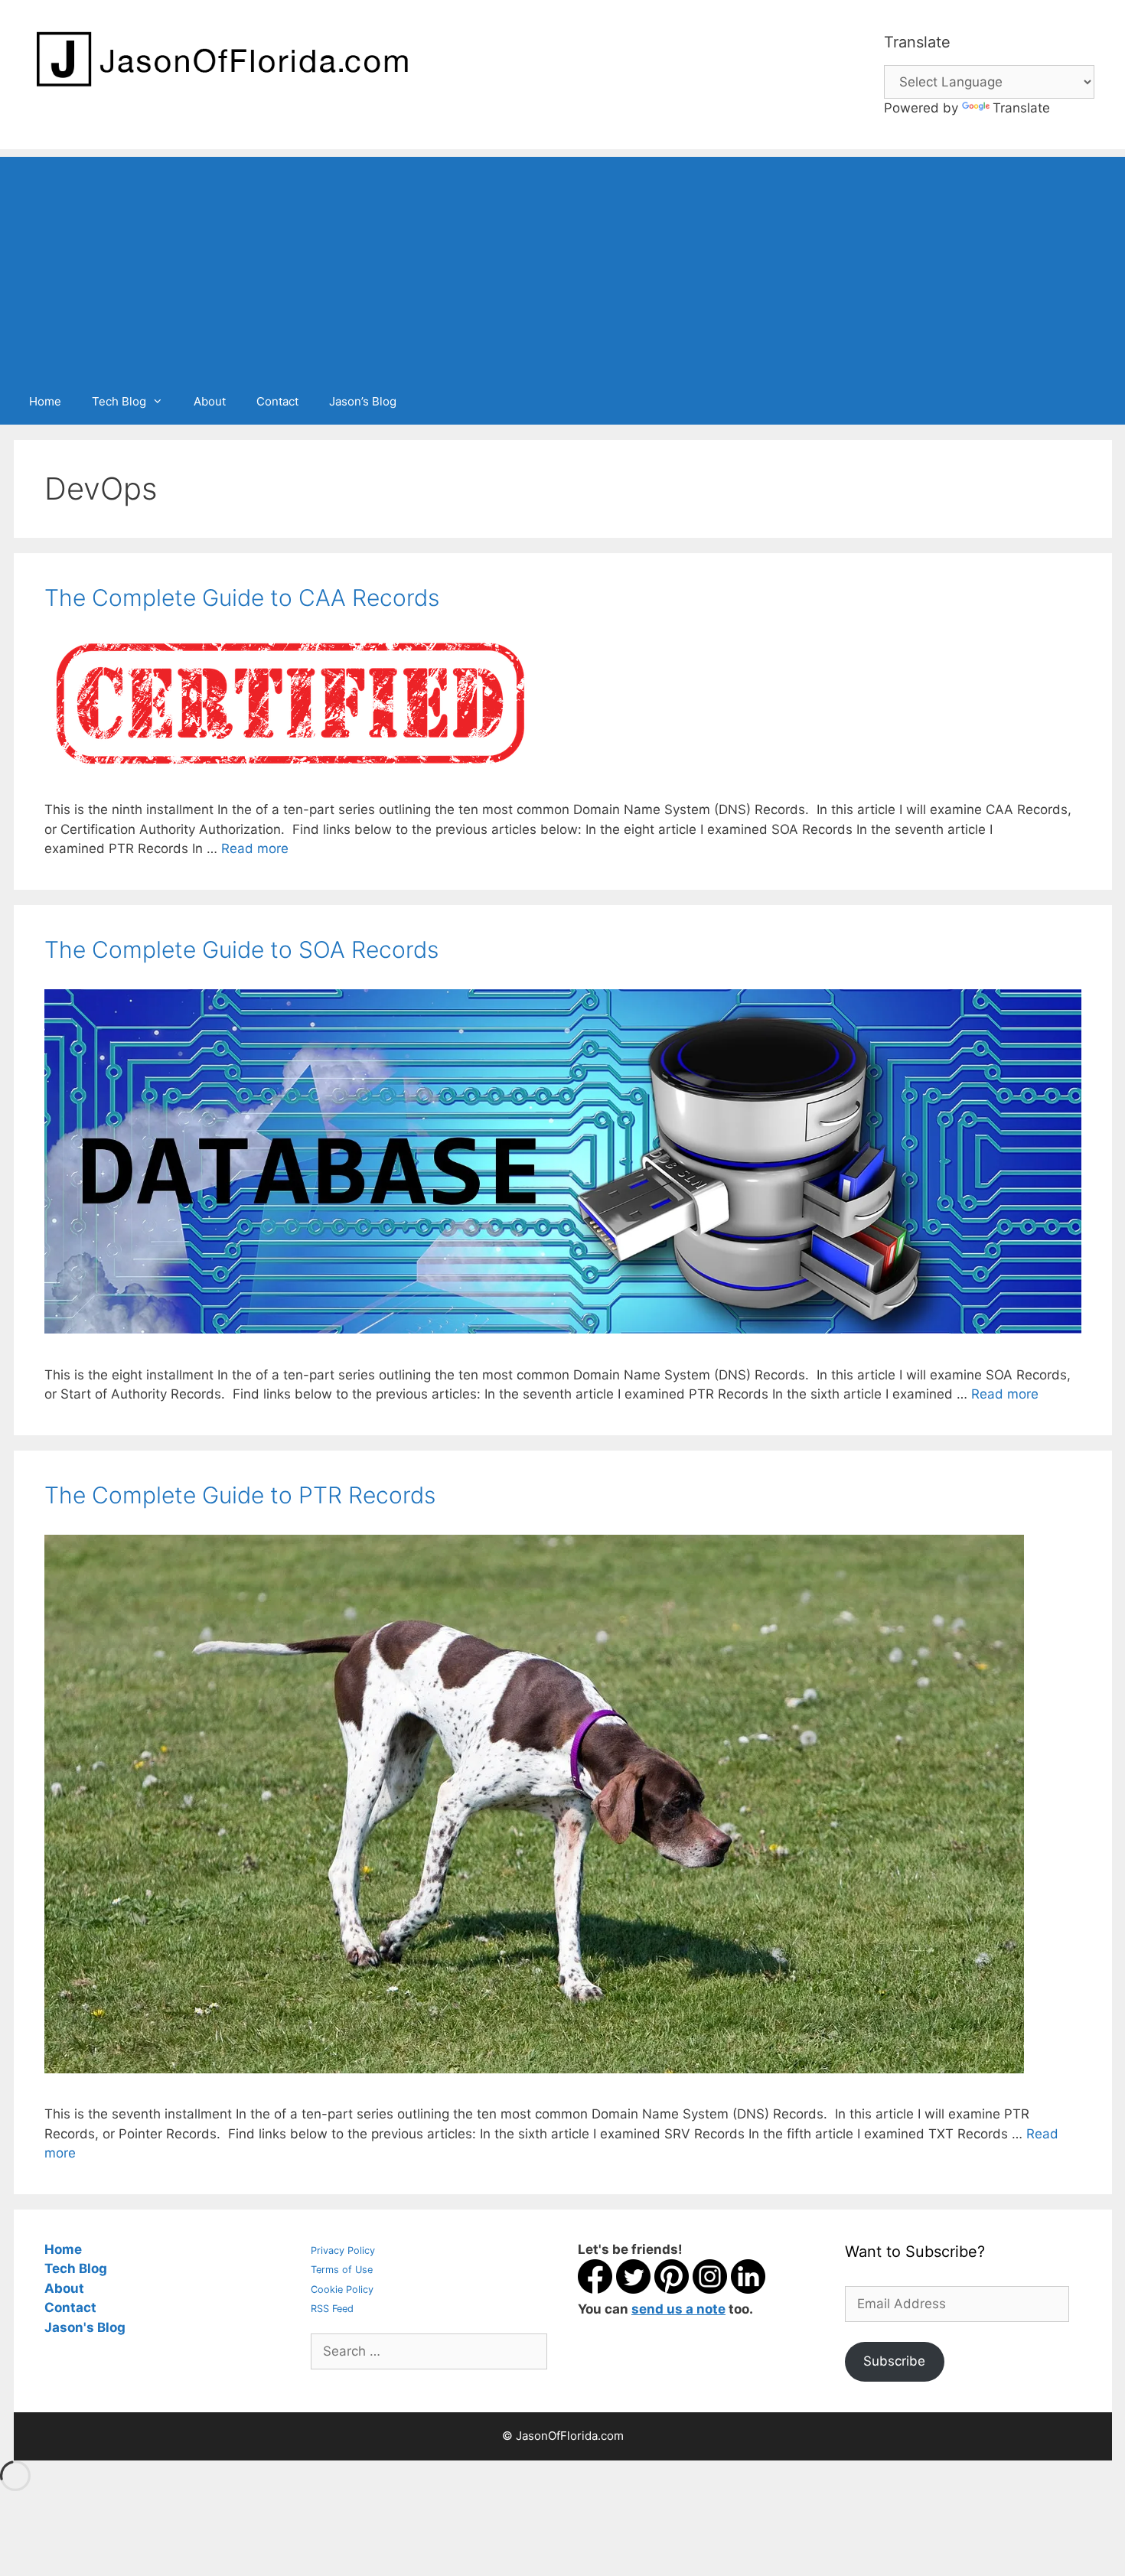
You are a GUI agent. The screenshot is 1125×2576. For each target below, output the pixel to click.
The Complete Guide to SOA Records (241, 949)
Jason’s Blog (363, 401)
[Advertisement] (562, 264)
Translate (1021, 108)
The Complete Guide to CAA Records (242, 598)
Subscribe (894, 2361)
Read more (255, 848)
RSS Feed (332, 2309)
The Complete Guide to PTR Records (240, 1495)
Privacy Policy (343, 2250)
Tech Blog (119, 401)
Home (45, 401)
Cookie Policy (342, 2289)
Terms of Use (342, 2270)
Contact (277, 401)
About (210, 401)
